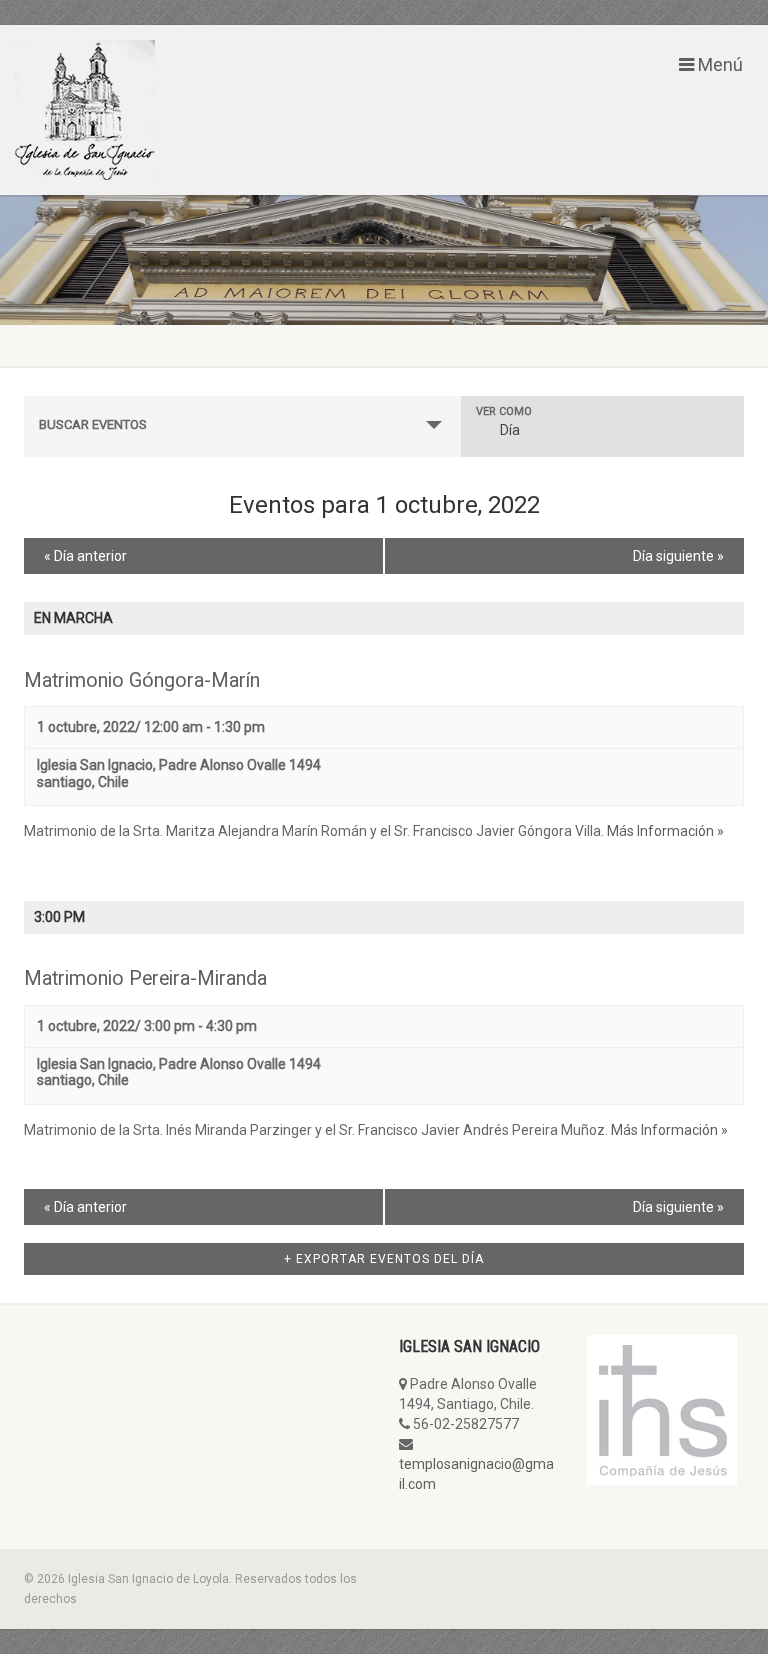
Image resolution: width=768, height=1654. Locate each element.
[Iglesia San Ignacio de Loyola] (192, 110)
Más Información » (665, 831)
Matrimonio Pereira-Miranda (145, 978)
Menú (718, 65)
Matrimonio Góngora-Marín (142, 680)
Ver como (504, 411)
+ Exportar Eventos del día (384, 1259)
